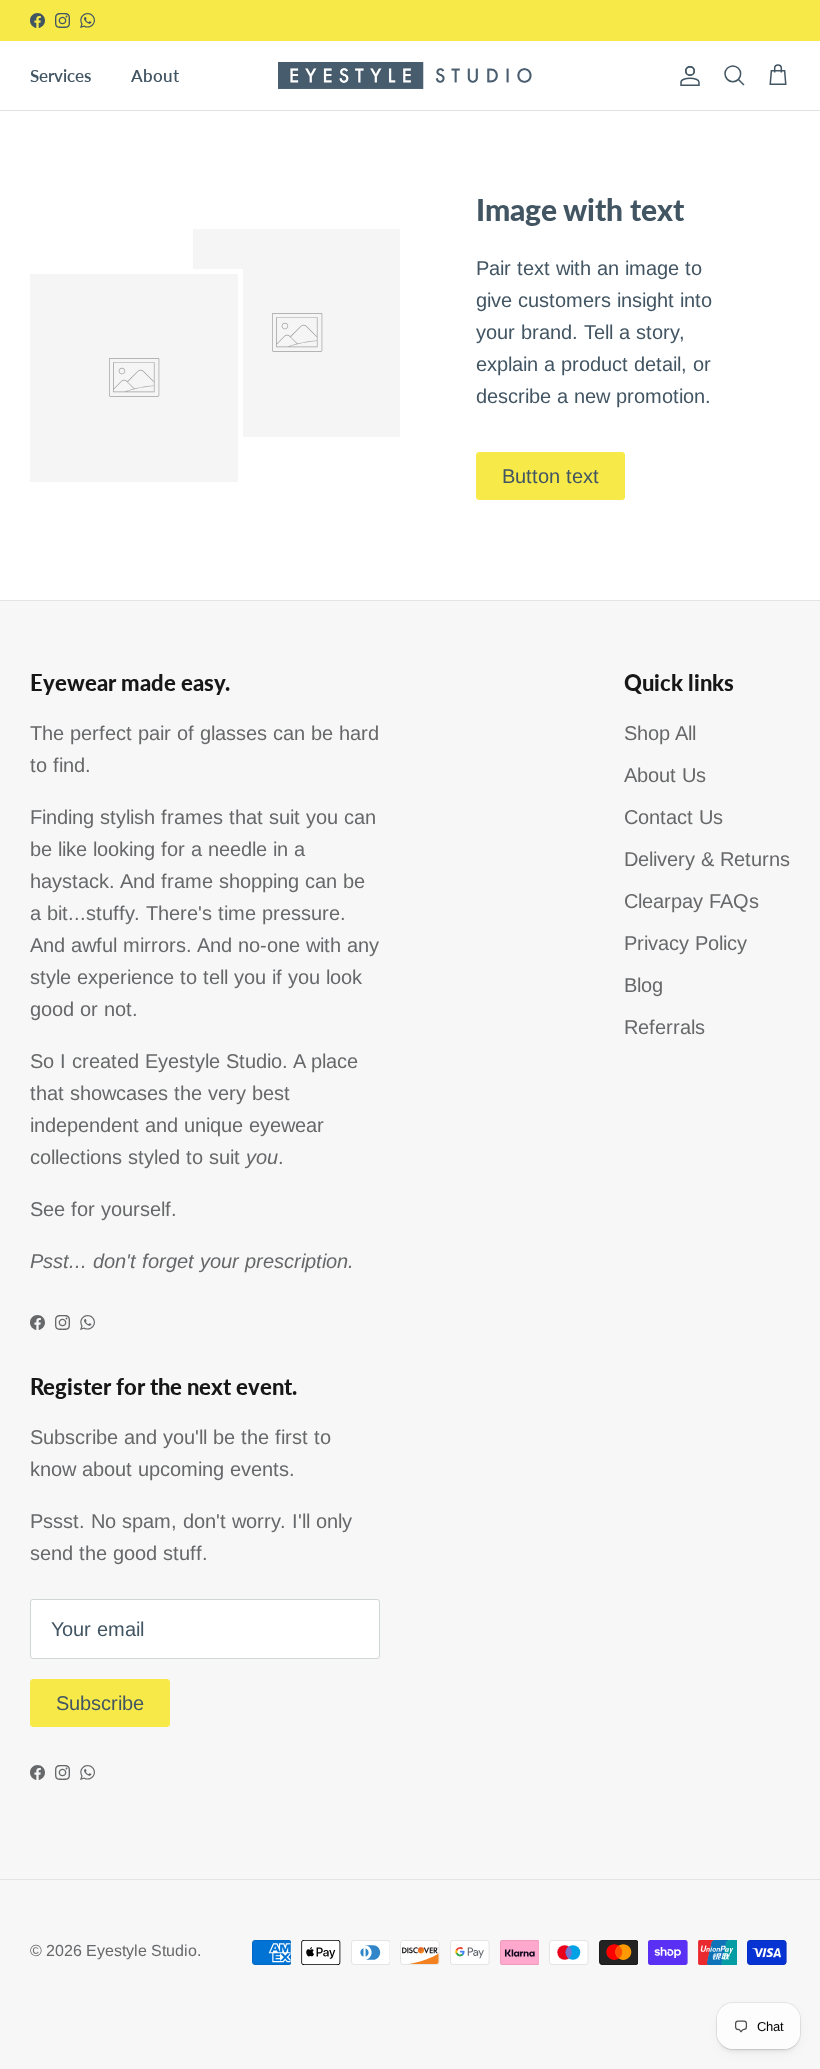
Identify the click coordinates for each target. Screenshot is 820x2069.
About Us (665, 775)
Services (60, 75)
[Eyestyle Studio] (410, 75)
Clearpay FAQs (691, 901)
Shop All (660, 733)
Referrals (664, 1027)
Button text (550, 476)
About (155, 75)
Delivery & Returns (707, 859)
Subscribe (100, 1703)
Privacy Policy (685, 943)
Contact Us (673, 817)
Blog (643, 985)
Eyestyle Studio (141, 1950)
